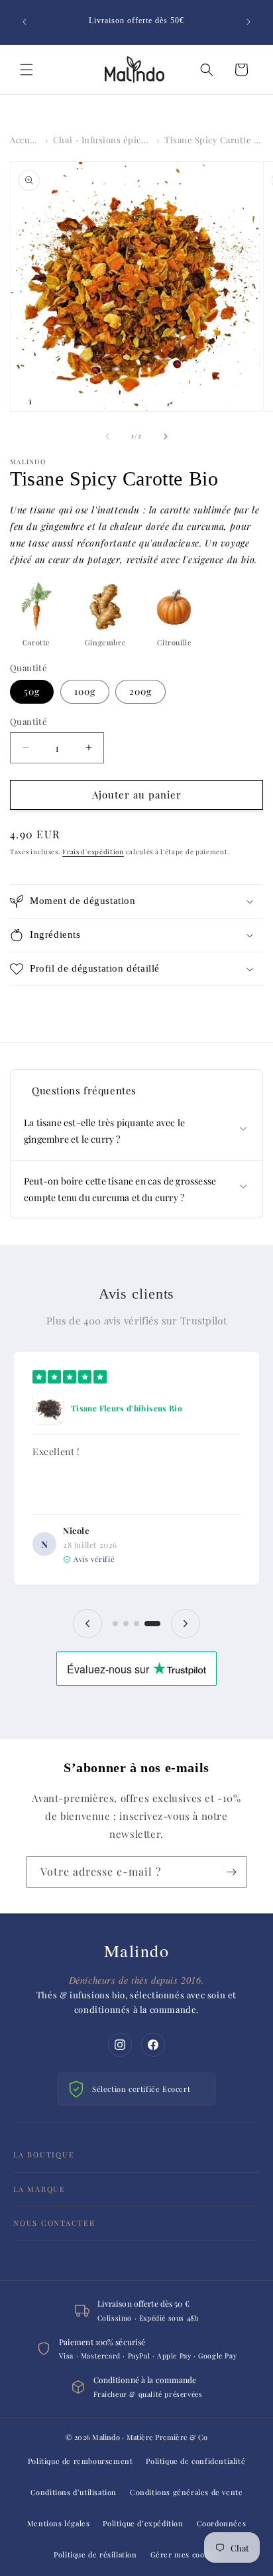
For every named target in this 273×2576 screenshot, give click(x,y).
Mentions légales (59, 2523)
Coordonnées (222, 2523)
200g (140, 691)
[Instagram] (120, 2045)
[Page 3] (136, 1624)
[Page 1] (115, 1624)
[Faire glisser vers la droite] (166, 436)
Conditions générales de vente (186, 2492)
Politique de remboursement (81, 2461)
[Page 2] (126, 1624)
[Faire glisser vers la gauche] (107, 436)
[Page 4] (152, 1624)
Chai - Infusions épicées (102, 140)
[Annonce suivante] (248, 22)
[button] (27, 70)
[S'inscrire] (231, 1872)
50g (32, 691)
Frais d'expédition (93, 852)
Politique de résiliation (95, 2554)
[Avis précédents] (87, 1624)
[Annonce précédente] (25, 22)
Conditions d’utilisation (74, 2492)
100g (85, 691)
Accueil (25, 140)
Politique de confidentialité (195, 2461)
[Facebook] (153, 2045)
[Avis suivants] (186, 1624)
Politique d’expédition (143, 2523)
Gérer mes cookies (185, 2554)
